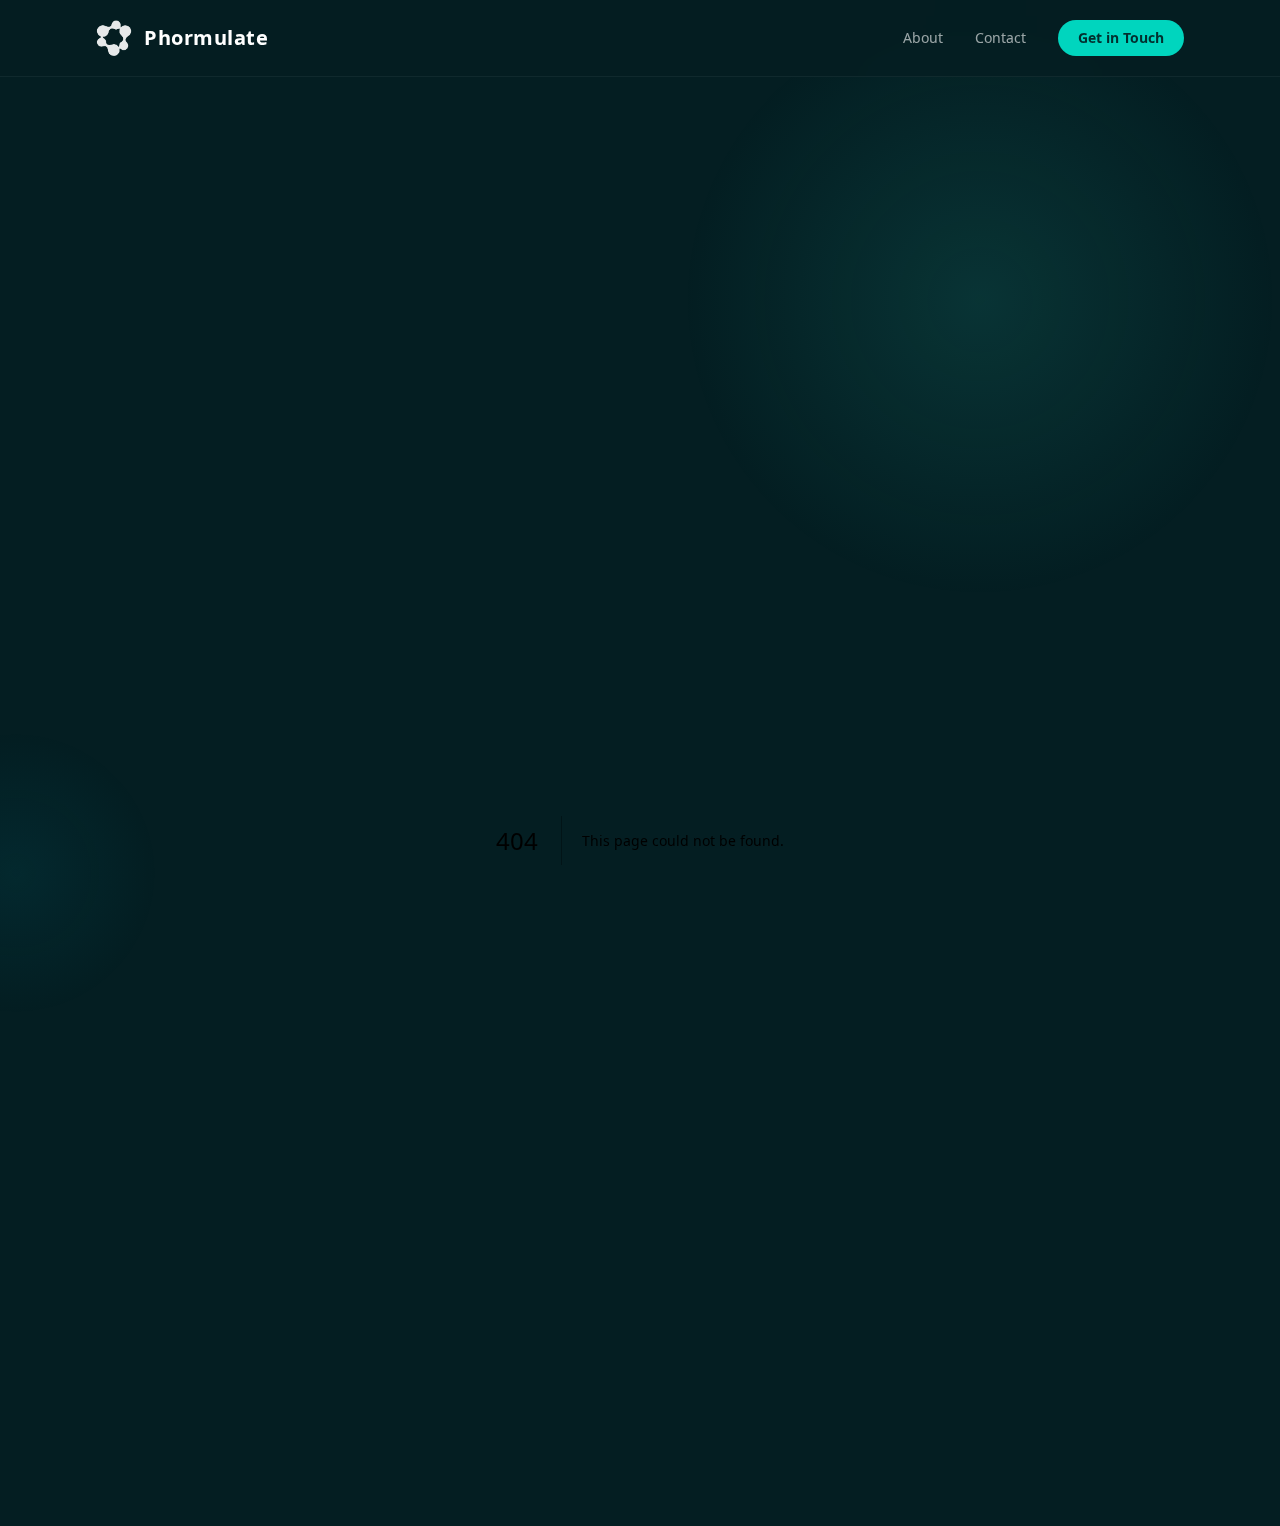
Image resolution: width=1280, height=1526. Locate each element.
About (923, 37)
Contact (1000, 37)
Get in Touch (1121, 37)
